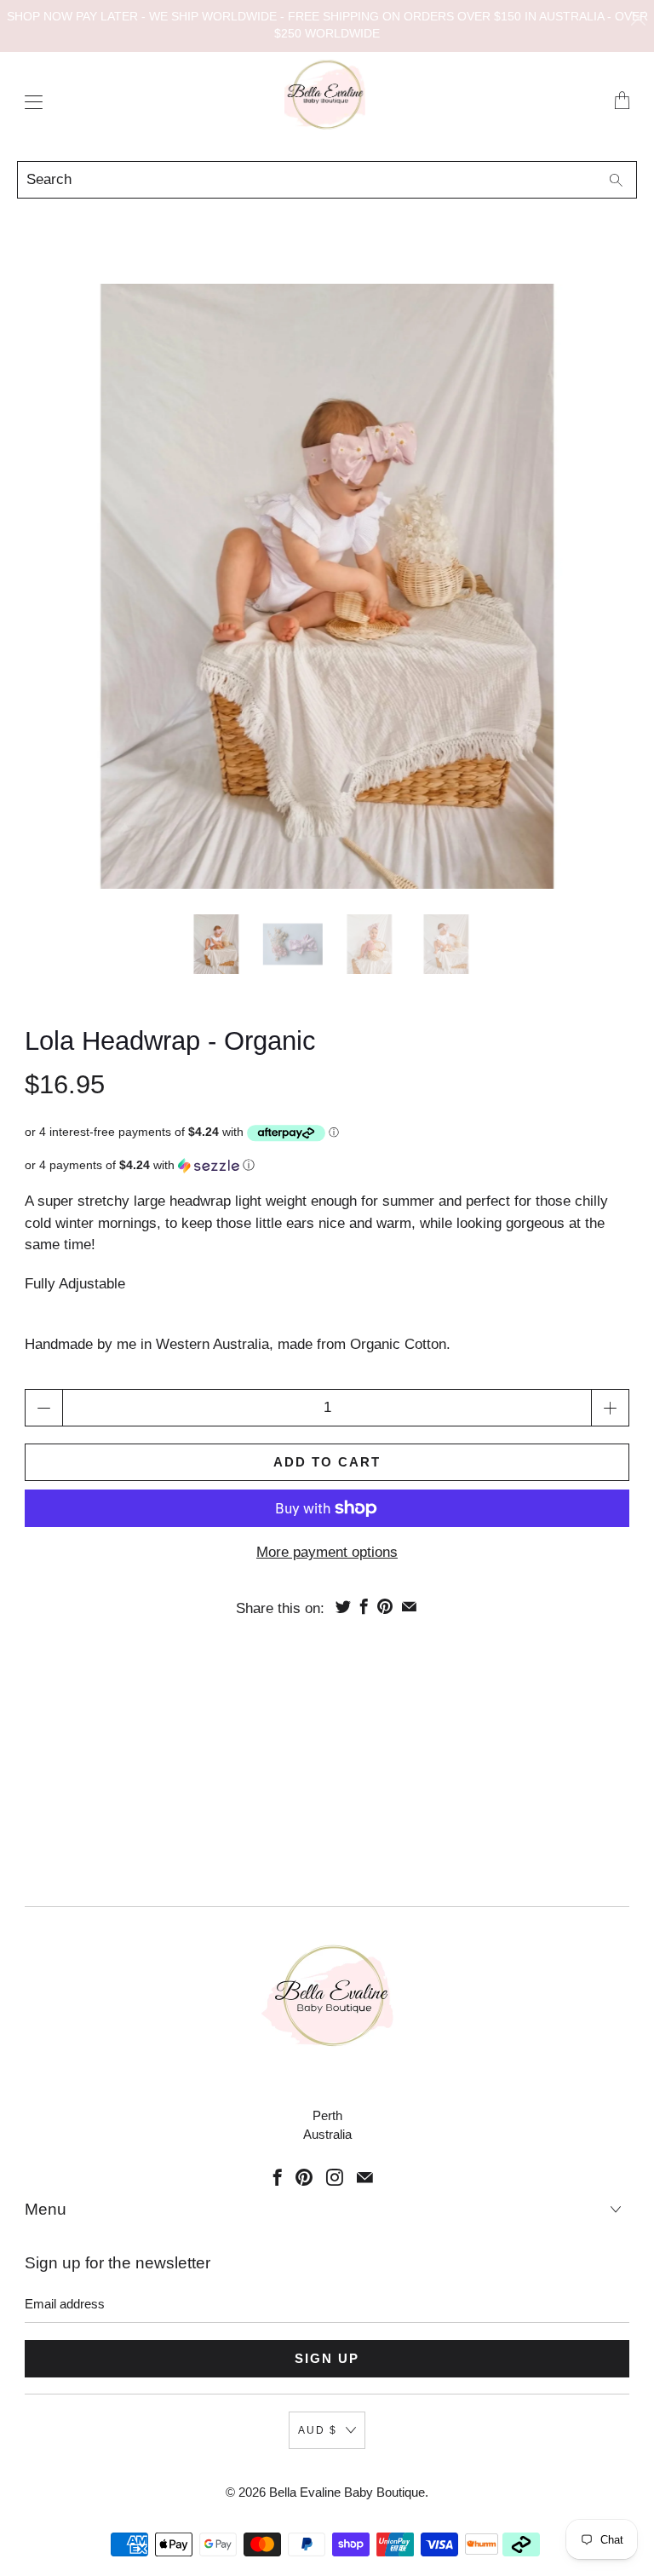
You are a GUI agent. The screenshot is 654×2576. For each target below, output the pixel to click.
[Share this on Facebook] (364, 1606)
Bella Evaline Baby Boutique (347, 2492)
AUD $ (318, 2430)
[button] (327, 1165)
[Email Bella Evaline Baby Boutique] (365, 2177)
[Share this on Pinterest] (385, 1606)
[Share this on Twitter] (343, 1606)
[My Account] (29, 102)
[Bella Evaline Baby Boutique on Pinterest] (304, 2177)
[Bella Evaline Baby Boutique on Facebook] (278, 2177)
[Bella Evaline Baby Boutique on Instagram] (335, 2177)
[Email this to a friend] (409, 1606)
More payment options (327, 1552)
